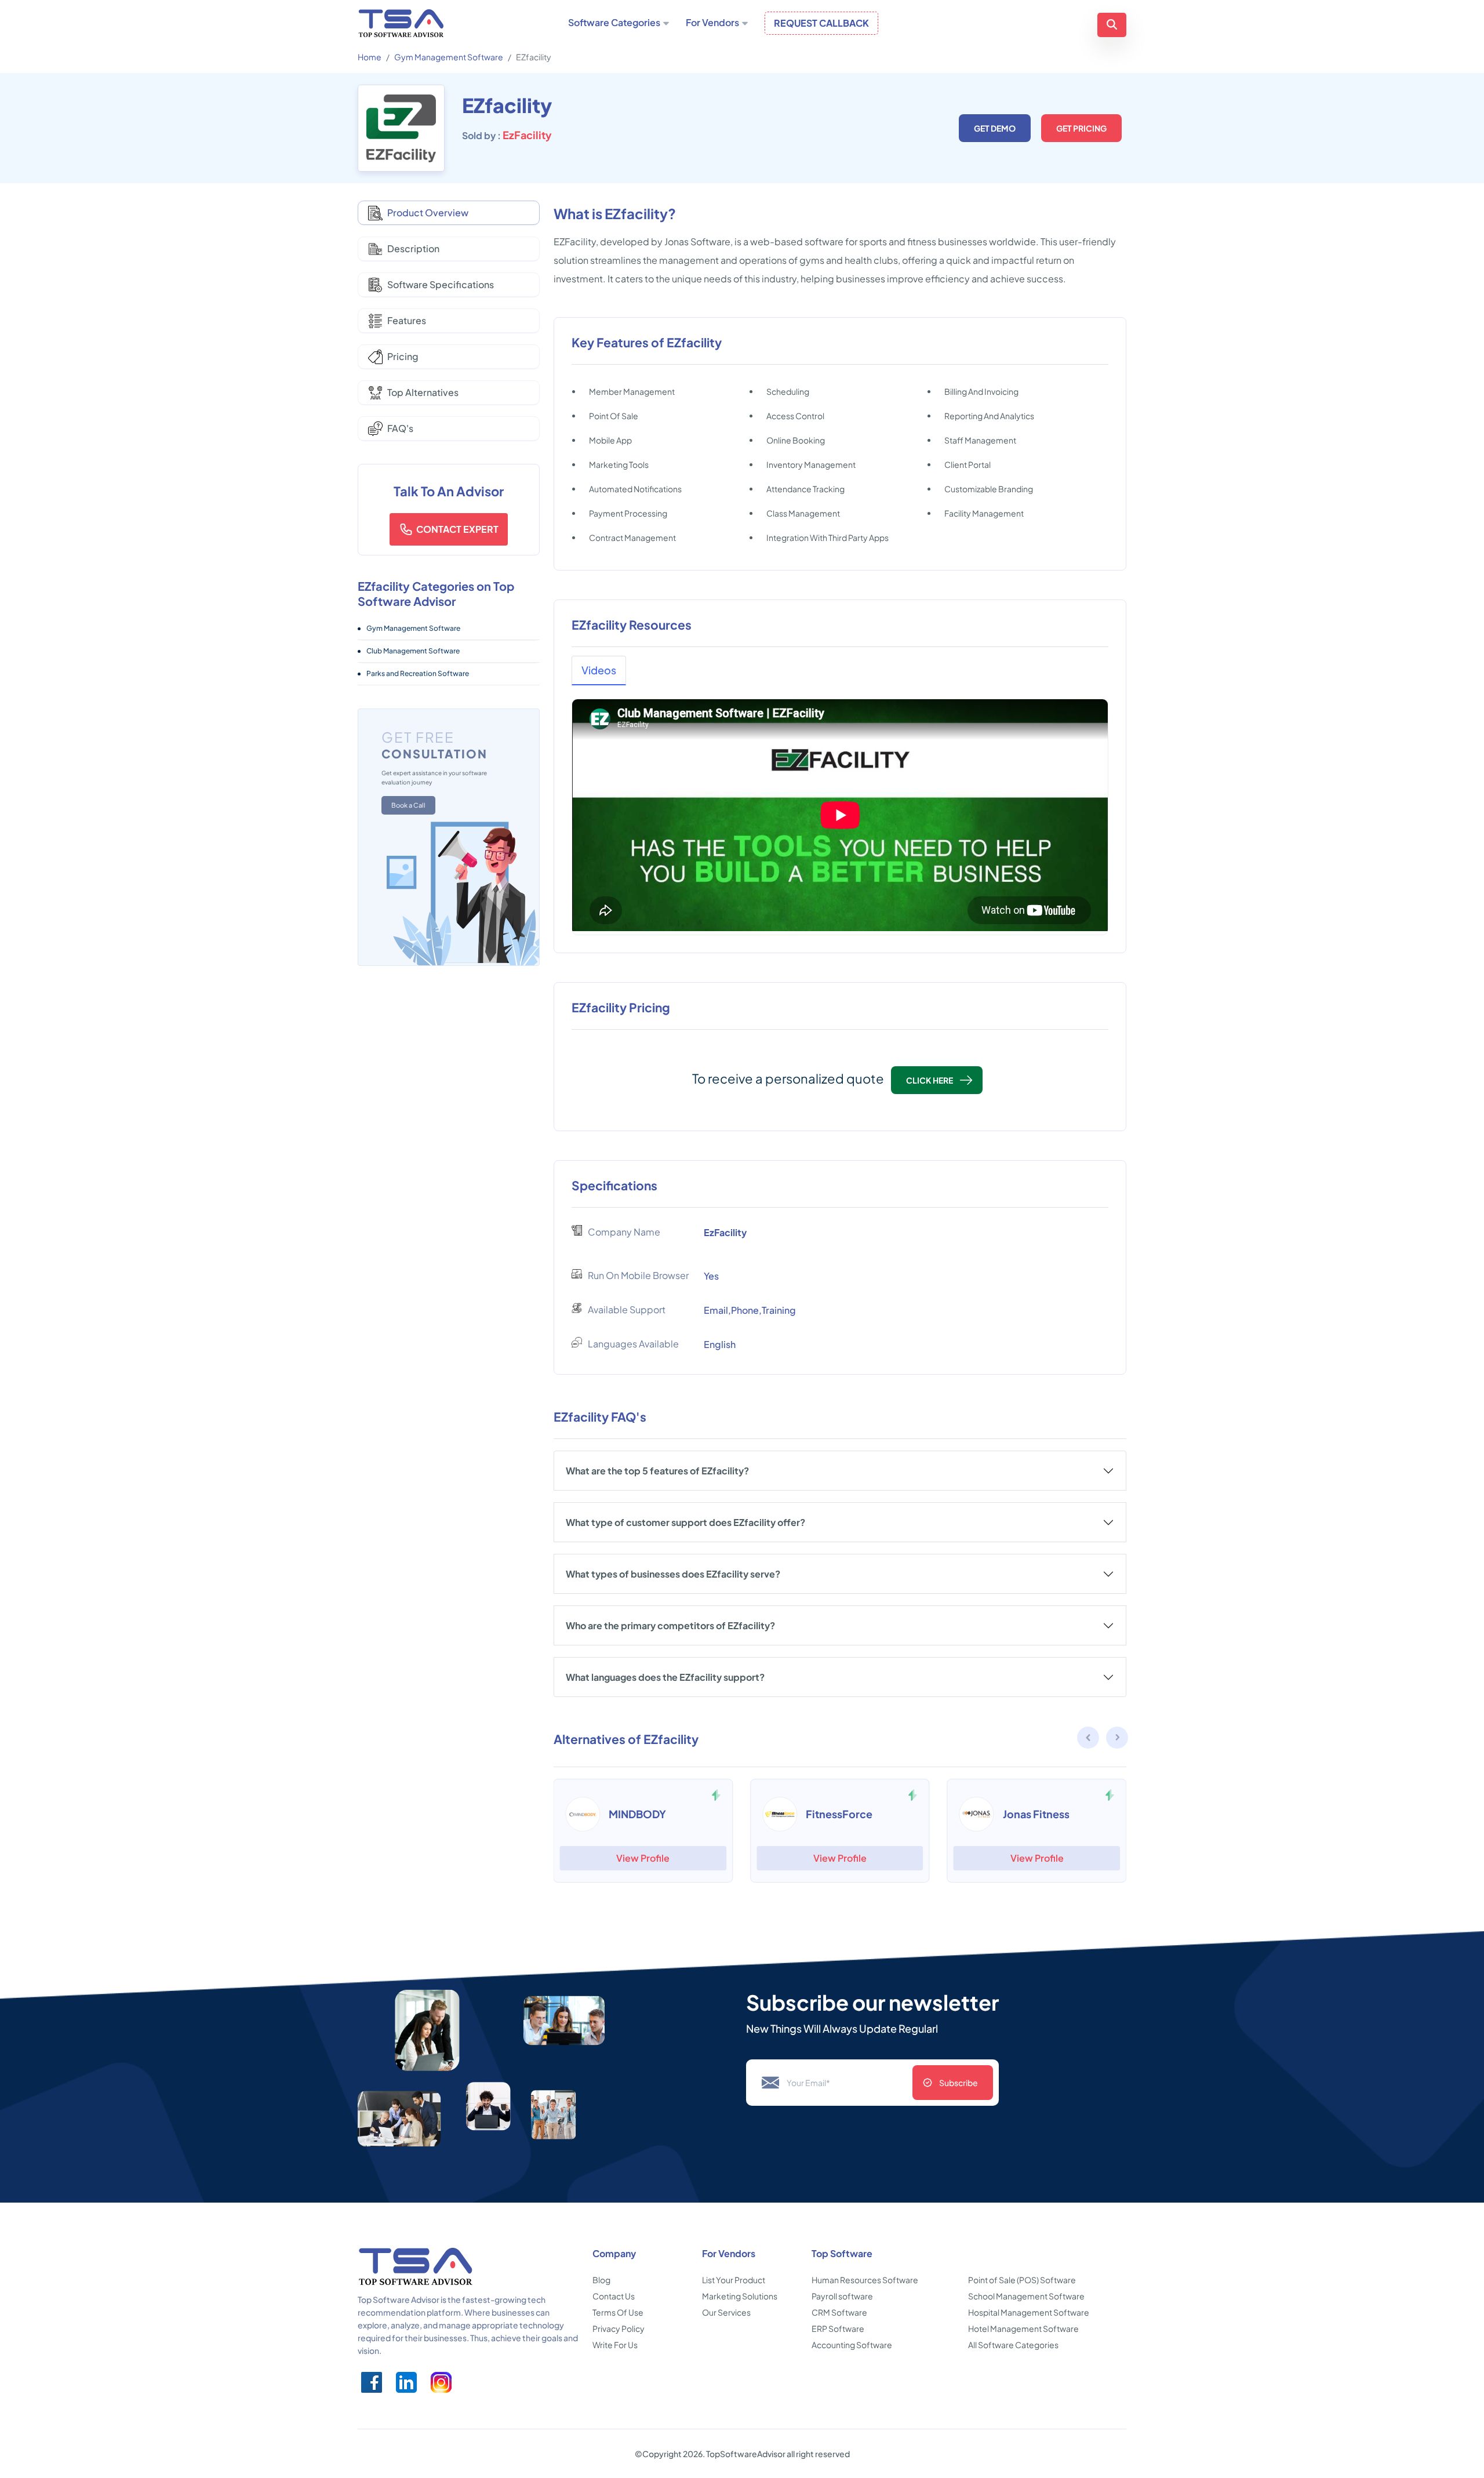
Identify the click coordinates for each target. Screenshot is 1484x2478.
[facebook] (372, 2382)
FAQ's (400, 428)
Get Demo (995, 128)
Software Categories (614, 23)
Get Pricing (1081, 128)
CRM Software (839, 2312)
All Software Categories (1013, 2345)
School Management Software (1026, 2296)
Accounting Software (852, 2345)
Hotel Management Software (1023, 2328)
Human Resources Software (865, 2280)
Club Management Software (413, 651)
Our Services (726, 2312)
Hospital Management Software (1029, 2312)
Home (370, 57)
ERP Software (838, 2328)
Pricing (403, 356)
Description (413, 248)
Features (407, 320)
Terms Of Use (618, 2312)
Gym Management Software (449, 57)
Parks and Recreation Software (418, 673)
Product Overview (428, 212)
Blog (601, 2280)
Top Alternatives (423, 392)
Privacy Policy (619, 2328)
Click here (930, 1080)
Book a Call (408, 805)
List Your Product (734, 2280)
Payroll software (842, 2296)
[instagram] (441, 2382)
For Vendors (712, 23)
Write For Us (615, 2345)
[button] (1118, 1739)
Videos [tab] (599, 670)
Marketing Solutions (740, 2296)
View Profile (643, 1858)
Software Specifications (441, 284)
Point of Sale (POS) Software (1022, 2280)
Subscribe (959, 2083)
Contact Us (614, 2296)
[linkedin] (406, 2382)
